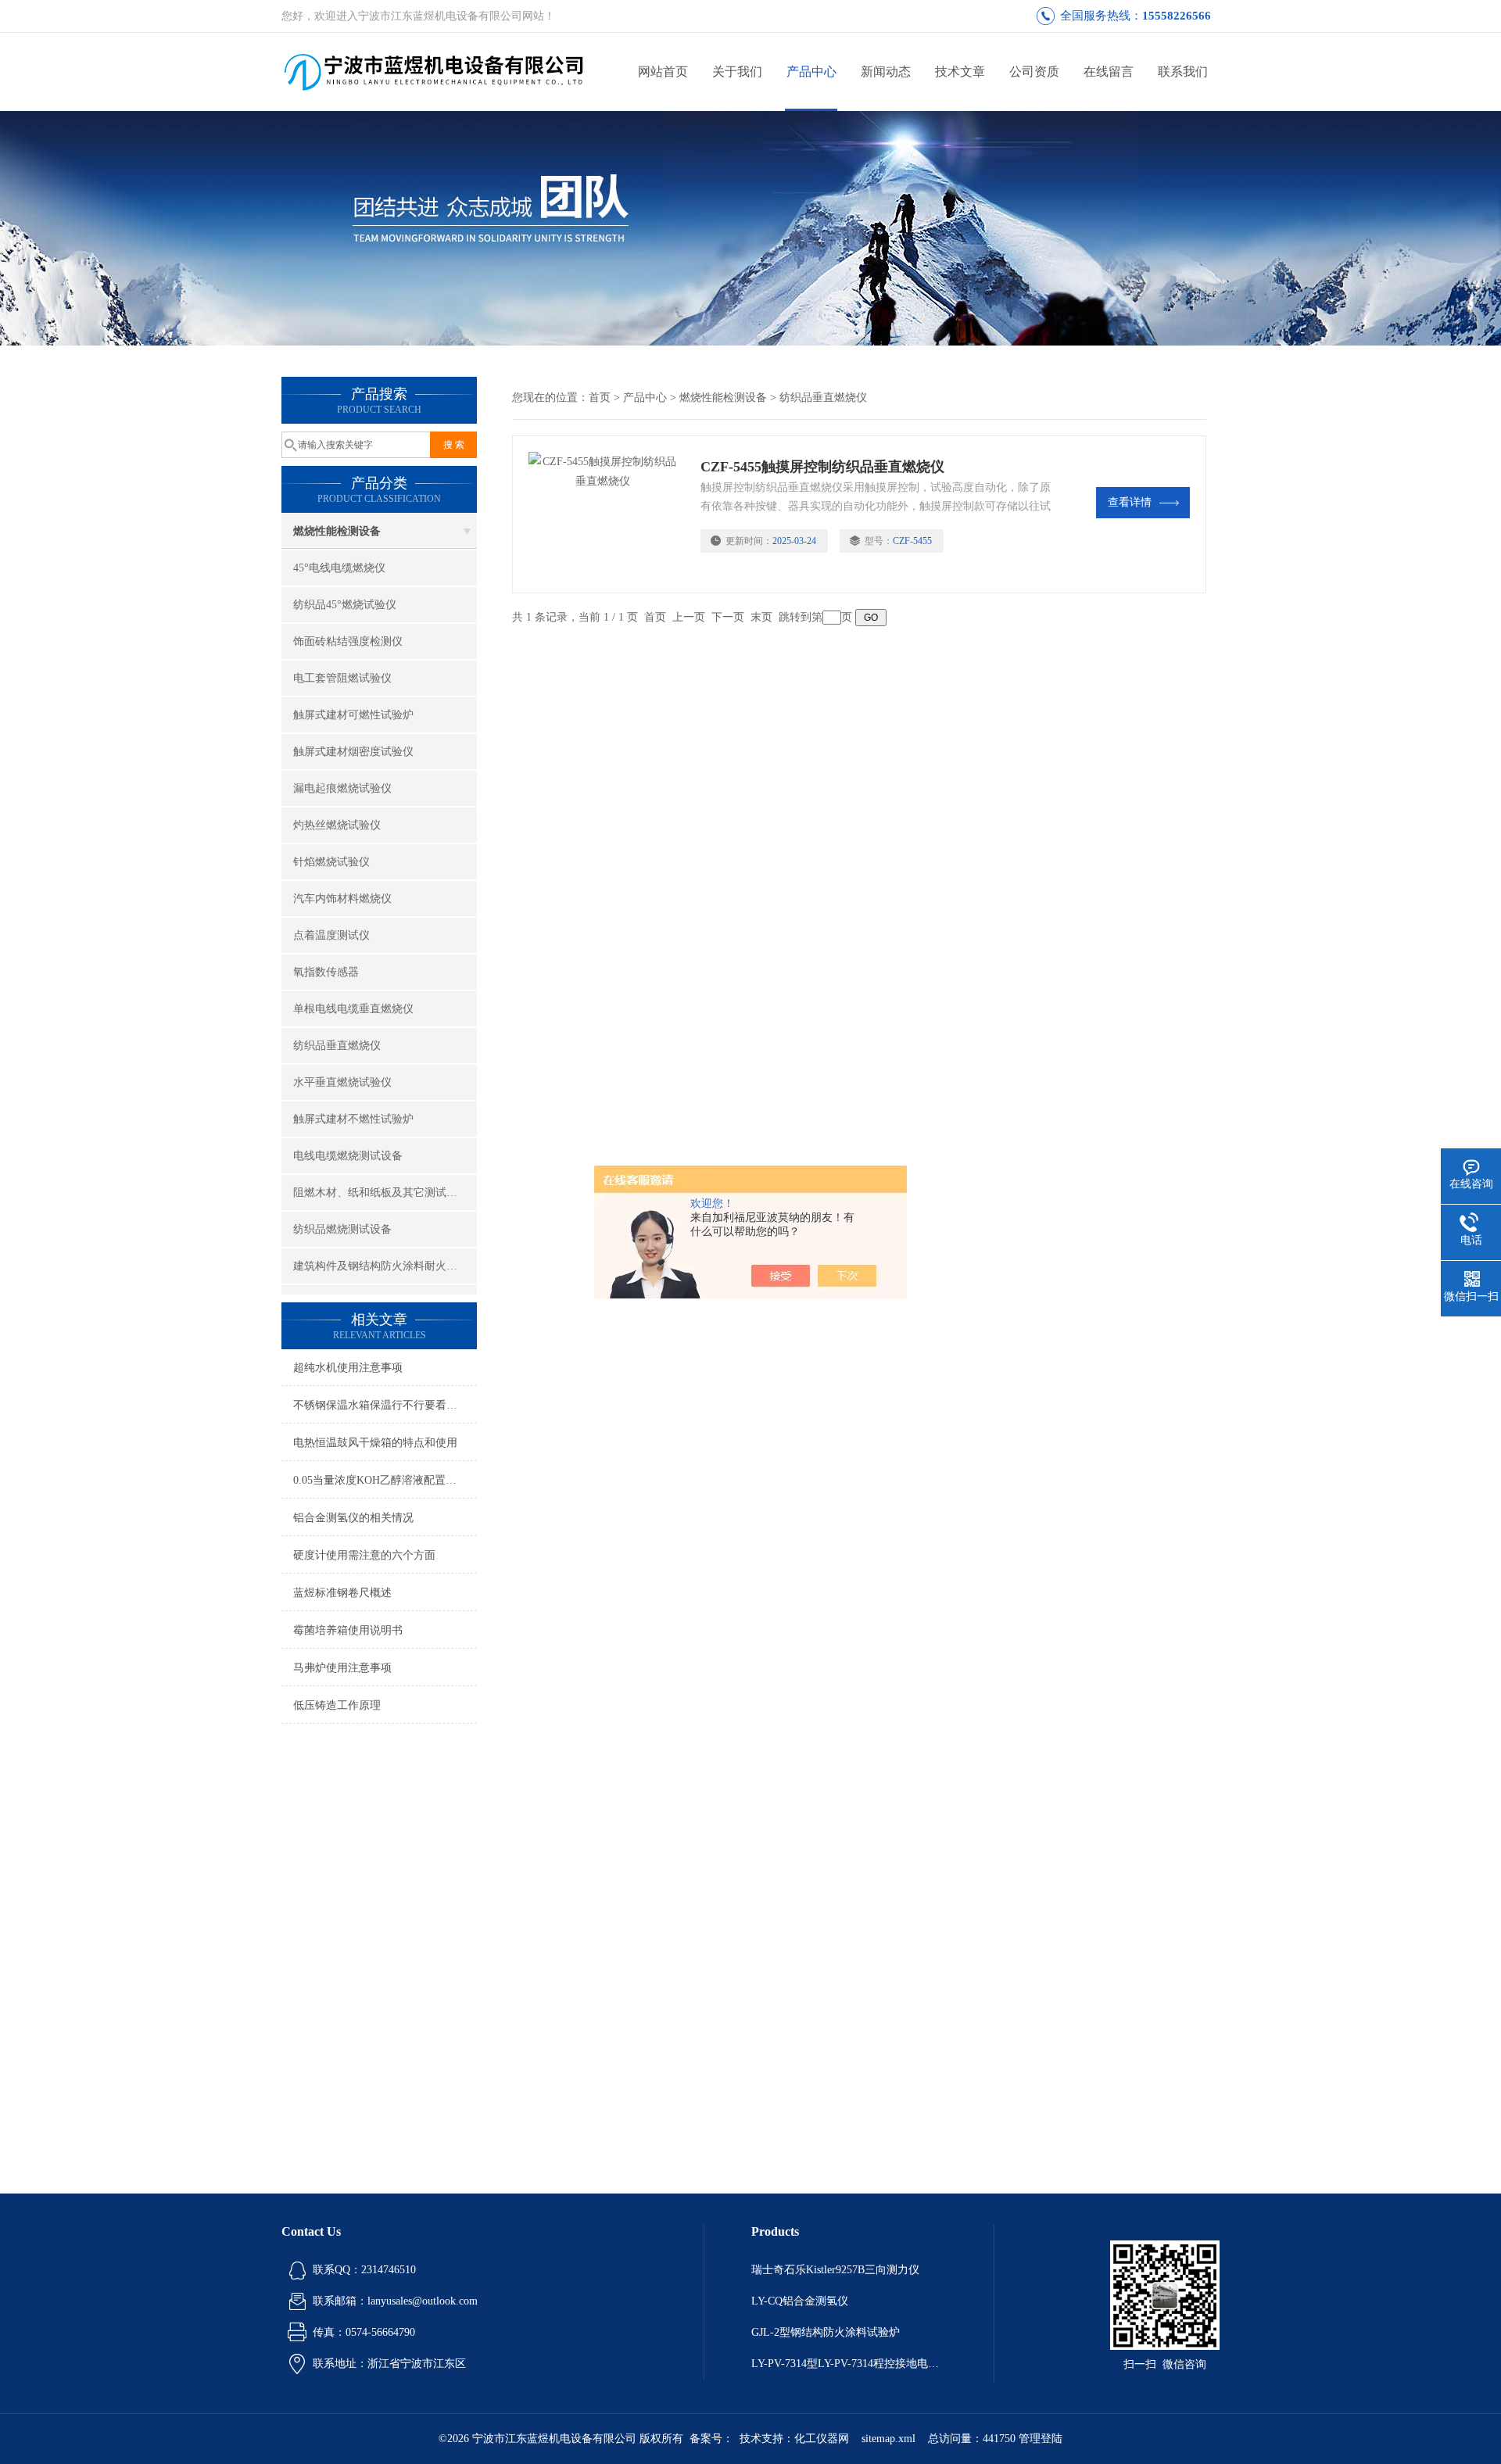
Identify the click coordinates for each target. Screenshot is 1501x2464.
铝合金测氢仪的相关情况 (353, 1518)
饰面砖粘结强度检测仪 (348, 641)
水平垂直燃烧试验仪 (342, 1082)
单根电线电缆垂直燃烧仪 (353, 1009)
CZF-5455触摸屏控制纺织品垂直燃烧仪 (822, 467)
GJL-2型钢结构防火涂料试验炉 (826, 2332)
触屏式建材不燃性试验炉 (353, 1119)
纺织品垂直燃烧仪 (337, 1046)
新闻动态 (886, 72)
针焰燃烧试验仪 (331, 862)
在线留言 (1109, 72)
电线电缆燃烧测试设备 (348, 1156)
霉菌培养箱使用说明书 (348, 1630)
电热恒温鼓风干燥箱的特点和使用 (375, 1443)
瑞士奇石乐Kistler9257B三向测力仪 (835, 2270)
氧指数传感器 (326, 972)
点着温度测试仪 (331, 935)
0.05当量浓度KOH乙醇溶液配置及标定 (385, 1480)
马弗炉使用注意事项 (342, 1668)
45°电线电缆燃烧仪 (339, 568)
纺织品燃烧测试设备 (342, 1229)
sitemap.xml (888, 2439)
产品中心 (811, 72)
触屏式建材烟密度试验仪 (353, 752)
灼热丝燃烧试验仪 (337, 825)
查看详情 (1130, 502)
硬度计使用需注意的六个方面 (364, 1555)
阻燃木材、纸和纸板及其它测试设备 (381, 1193)
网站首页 (663, 72)
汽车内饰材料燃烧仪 (342, 899)
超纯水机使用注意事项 (348, 1368)
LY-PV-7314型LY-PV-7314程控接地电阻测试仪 (849, 2364)
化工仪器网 (822, 2439)
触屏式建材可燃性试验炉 (353, 715)
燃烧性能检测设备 (337, 531)
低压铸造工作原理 (337, 1705)
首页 (600, 398)
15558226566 (1177, 16)
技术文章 (960, 72)
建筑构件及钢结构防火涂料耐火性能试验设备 (385, 1266)
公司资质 (1034, 72)
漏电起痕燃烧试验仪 (342, 788)
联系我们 (1183, 72)
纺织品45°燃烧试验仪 (345, 605)
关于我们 (737, 72)
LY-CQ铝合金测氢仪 (800, 2301)
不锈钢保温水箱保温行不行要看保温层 (385, 1405)
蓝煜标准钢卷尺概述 (342, 1593)
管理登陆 (1041, 2439)
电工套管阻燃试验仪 (342, 678)
